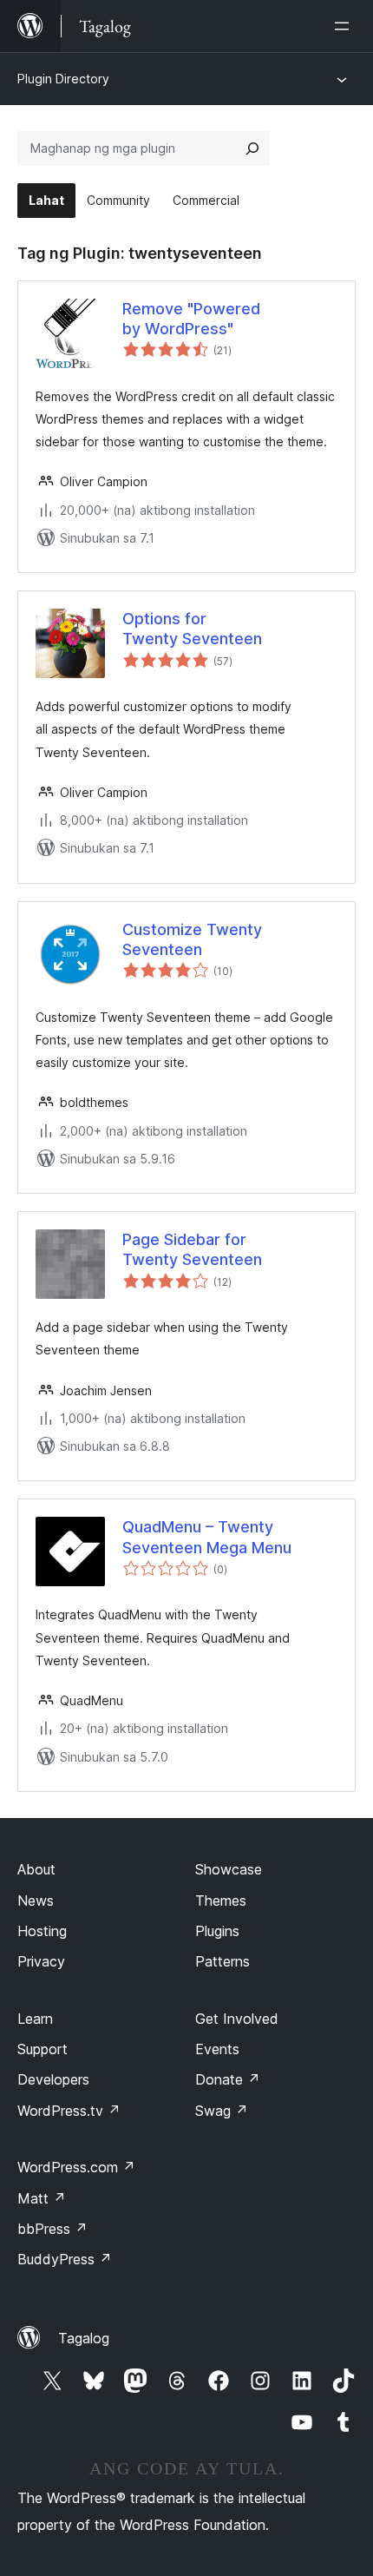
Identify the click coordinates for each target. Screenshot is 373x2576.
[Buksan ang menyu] (345, 26)
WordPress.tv (69, 2111)
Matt (42, 2198)
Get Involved (237, 2019)
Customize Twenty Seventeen (192, 939)
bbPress (52, 2229)
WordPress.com (76, 2167)
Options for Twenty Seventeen (192, 629)
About (36, 1869)
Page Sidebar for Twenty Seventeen (192, 1249)
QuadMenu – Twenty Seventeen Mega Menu (207, 1537)
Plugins (217, 1931)
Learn (35, 2019)
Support (43, 2049)
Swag (222, 2111)
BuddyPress (65, 2259)
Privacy (41, 1961)
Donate (228, 2079)
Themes (221, 1901)
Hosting (42, 1931)
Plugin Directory (63, 79)
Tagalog (84, 2338)
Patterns (222, 1961)
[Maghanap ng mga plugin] (252, 148)
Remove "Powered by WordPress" (191, 319)
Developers (53, 2079)
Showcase (229, 1869)
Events (217, 2049)
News (36, 1901)
